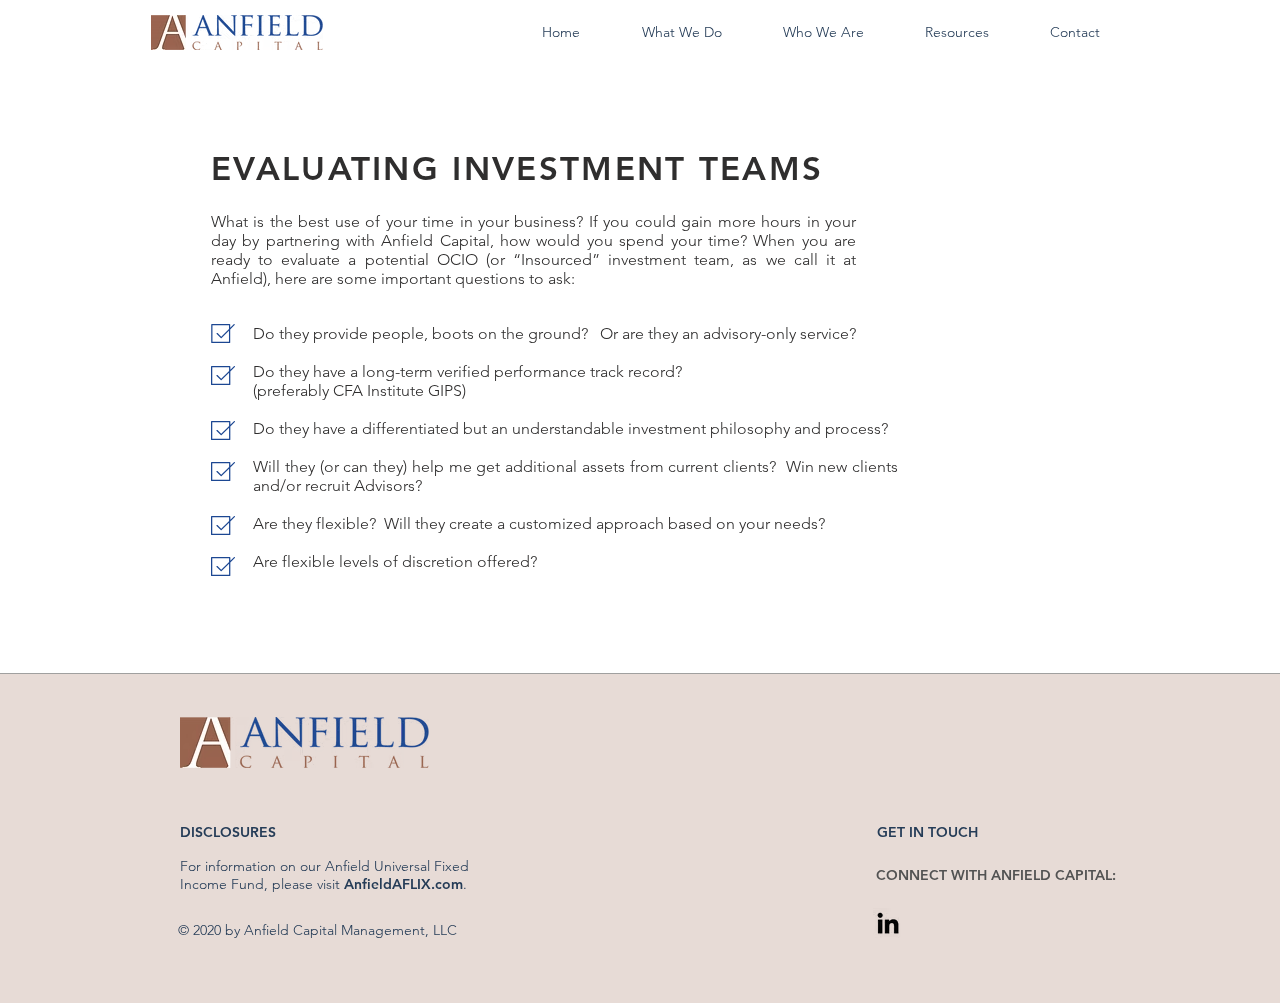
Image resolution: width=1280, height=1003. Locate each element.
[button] (681, 32)
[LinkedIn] (888, 923)
